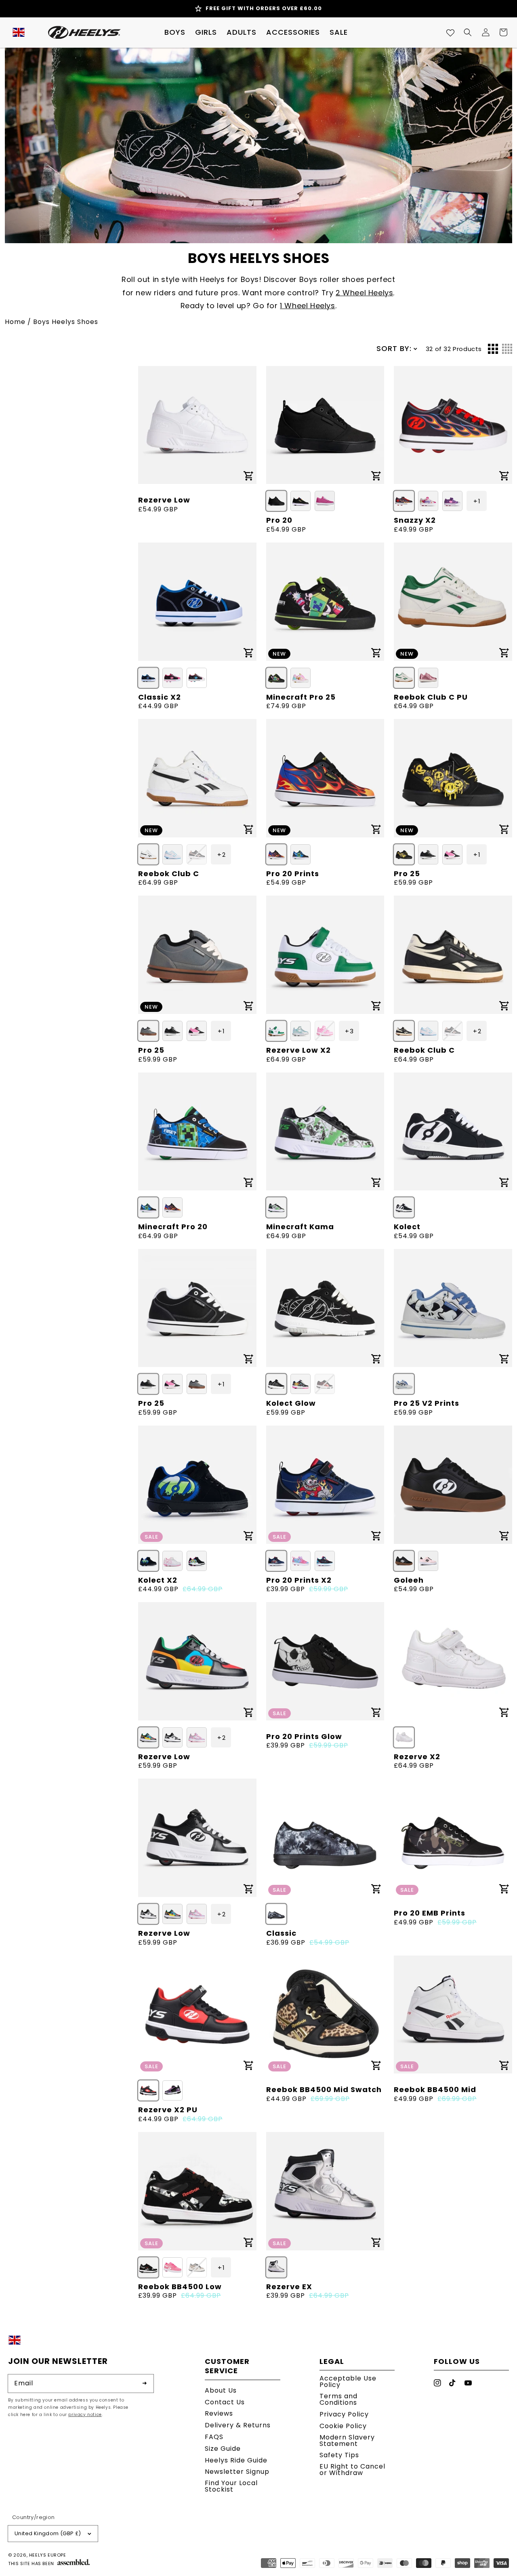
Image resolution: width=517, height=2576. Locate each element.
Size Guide (223, 2449)
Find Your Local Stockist (231, 2486)
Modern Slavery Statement (347, 2440)
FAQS (214, 2437)
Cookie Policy (343, 2426)
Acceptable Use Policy (348, 2382)
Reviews (219, 2413)
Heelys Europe (48, 2555)
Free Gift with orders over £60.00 (264, 8)
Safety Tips (339, 2455)
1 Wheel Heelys (307, 306)
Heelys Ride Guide (236, 2460)
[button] (175, 32)
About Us (221, 2391)
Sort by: (394, 348)
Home (15, 322)
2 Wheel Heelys (364, 293)
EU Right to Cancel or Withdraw (352, 2470)
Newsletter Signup (237, 2472)
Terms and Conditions (338, 2399)
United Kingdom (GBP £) (48, 2533)
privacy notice (85, 2415)
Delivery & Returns (238, 2425)
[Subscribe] (145, 2383)
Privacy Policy (344, 2414)
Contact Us (225, 2402)
